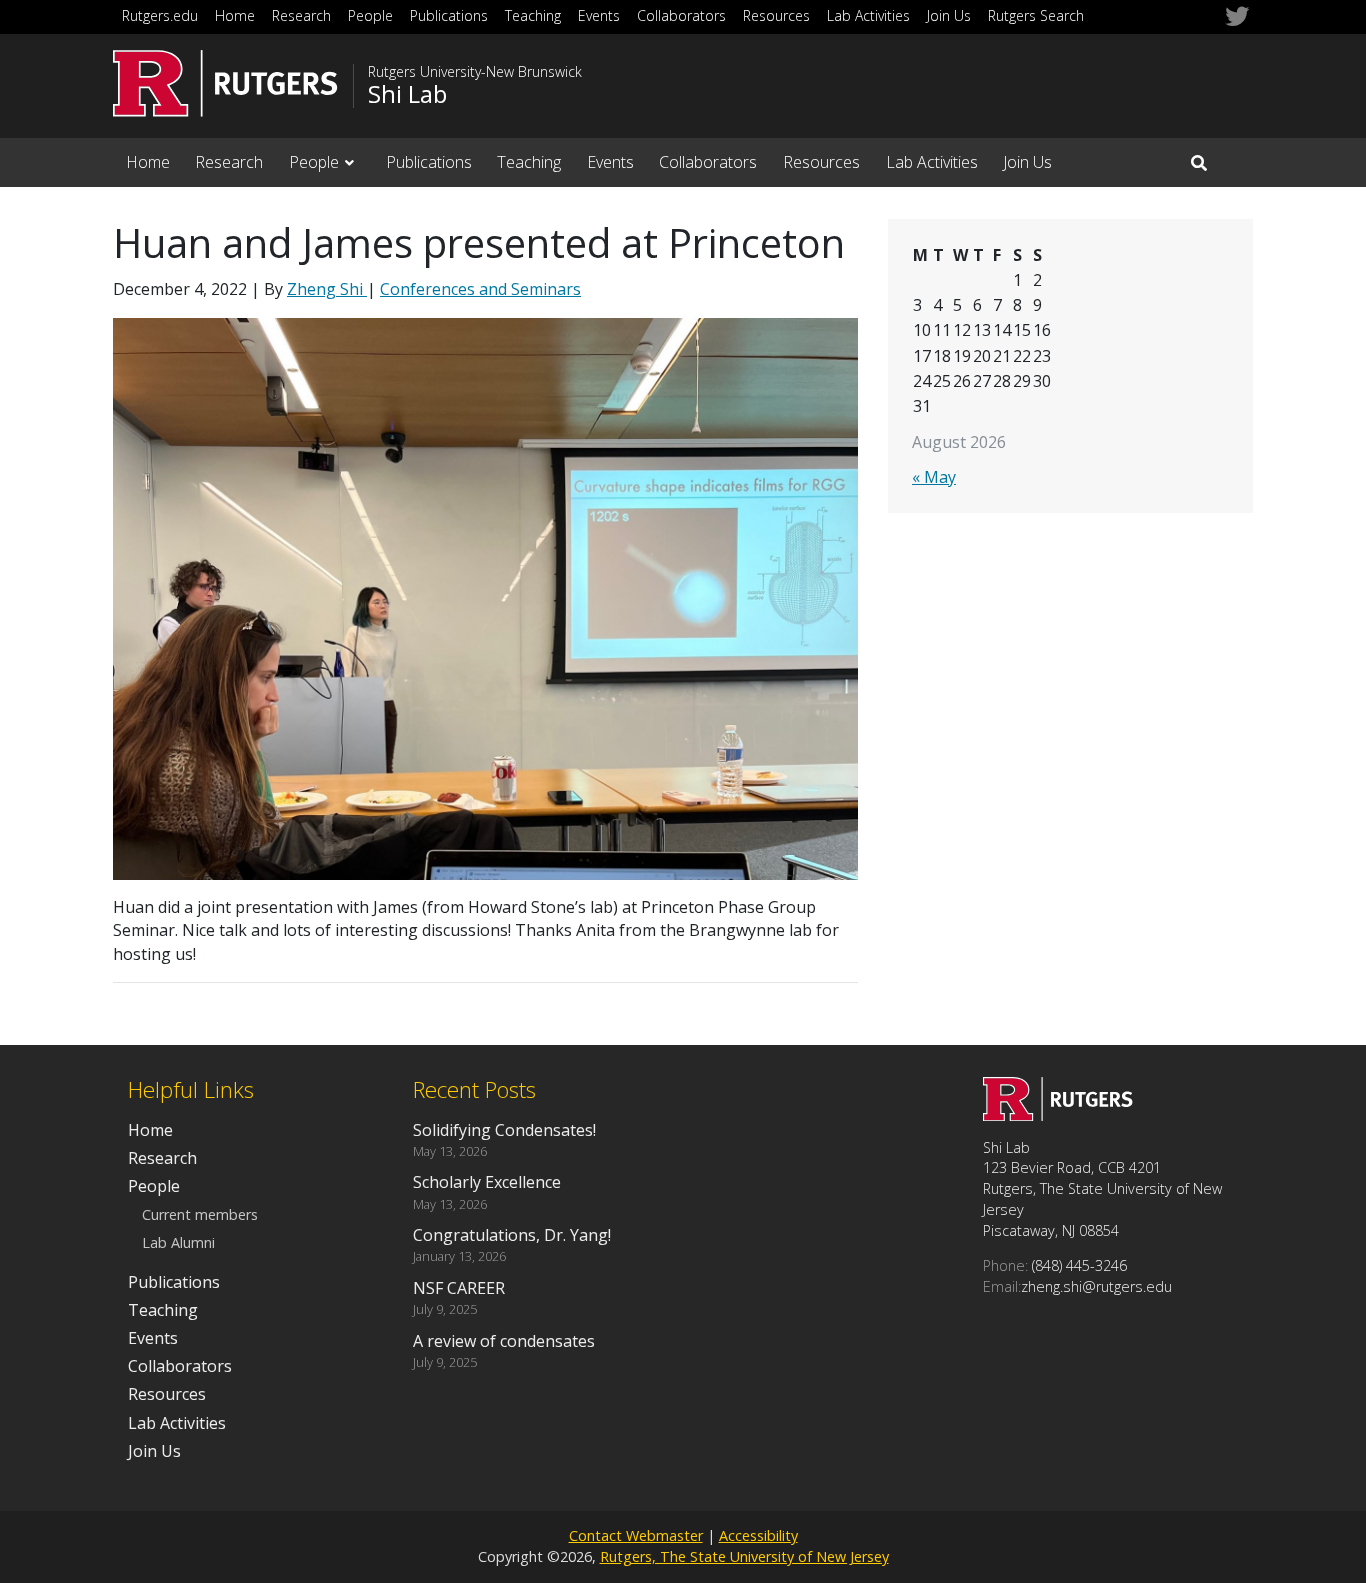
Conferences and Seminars (480, 289)
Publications (449, 15)
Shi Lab (407, 94)
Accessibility (758, 1535)
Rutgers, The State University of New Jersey (744, 1556)
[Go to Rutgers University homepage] (225, 83)
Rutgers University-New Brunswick (475, 72)
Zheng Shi (327, 289)
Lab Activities (868, 15)
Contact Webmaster (636, 1535)
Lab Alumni (178, 1242)
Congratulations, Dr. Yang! (512, 1235)
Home (235, 15)
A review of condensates (504, 1341)
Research (301, 15)
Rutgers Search (1036, 15)
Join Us (949, 15)
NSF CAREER (459, 1288)
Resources (776, 15)
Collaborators (681, 15)
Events (599, 15)
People (370, 15)
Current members (200, 1214)
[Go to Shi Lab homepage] (1058, 1115)
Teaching (533, 15)
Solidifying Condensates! (504, 1130)
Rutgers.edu (160, 15)
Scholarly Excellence (487, 1182)
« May (934, 477)
